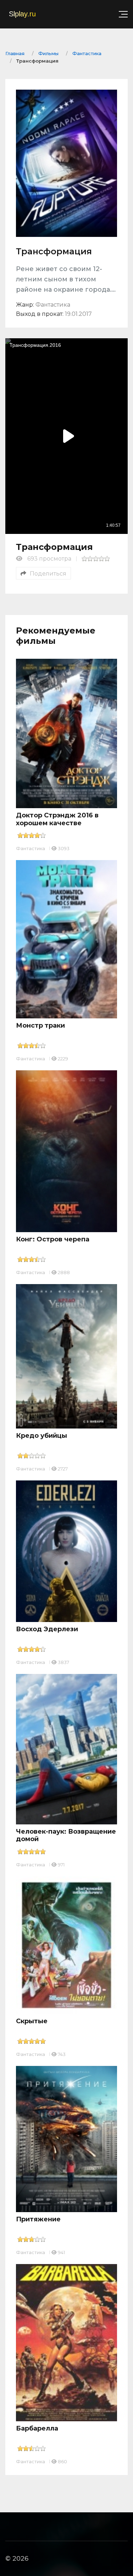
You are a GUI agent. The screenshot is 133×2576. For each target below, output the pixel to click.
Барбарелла (37, 2428)
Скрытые (32, 2021)
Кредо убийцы (41, 1436)
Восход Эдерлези (47, 1629)
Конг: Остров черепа (53, 1239)
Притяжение (38, 2219)
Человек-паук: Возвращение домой (66, 1835)
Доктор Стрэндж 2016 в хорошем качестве (57, 819)
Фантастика (31, 848)
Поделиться (48, 574)
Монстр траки (40, 1025)
